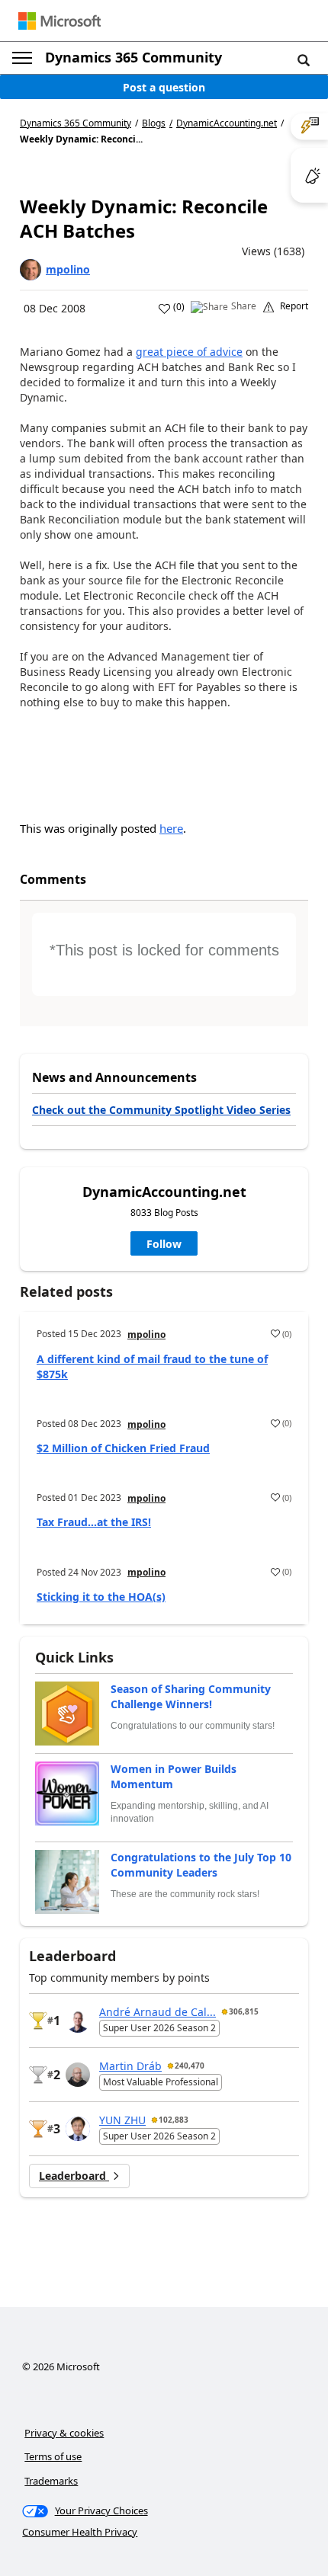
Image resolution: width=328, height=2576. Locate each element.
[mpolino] (31, 270)
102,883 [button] (174, 2120)
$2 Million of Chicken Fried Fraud (123, 1448)
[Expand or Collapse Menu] (22, 58)
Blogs (154, 123)
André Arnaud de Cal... (158, 2012)
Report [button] (294, 306)
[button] (304, 59)
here (171, 828)
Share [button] (244, 306)
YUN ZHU (122, 2120)
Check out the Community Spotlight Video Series (161, 1110)
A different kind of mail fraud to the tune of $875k (152, 1366)
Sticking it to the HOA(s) (101, 1597)
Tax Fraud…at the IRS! (94, 1522)
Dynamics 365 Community (133, 57)
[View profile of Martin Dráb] (78, 2075)
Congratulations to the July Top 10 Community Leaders (201, 1865)
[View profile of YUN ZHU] (78, 2129)
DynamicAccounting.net (227, 123)
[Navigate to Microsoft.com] (59, 21)
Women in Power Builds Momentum (174, 1776)
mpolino (68, 269)
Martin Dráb (130, 2066)
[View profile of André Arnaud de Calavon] (78, 2021)
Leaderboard (74, 2176)
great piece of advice (189, 352)
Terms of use (53, 2456)
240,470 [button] (190, 2066)
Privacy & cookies (64, 2433)
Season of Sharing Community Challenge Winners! (191, 1696)
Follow (164, 1244)
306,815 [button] (244, 2011)
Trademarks (51, 2481)
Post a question (164, 87)
